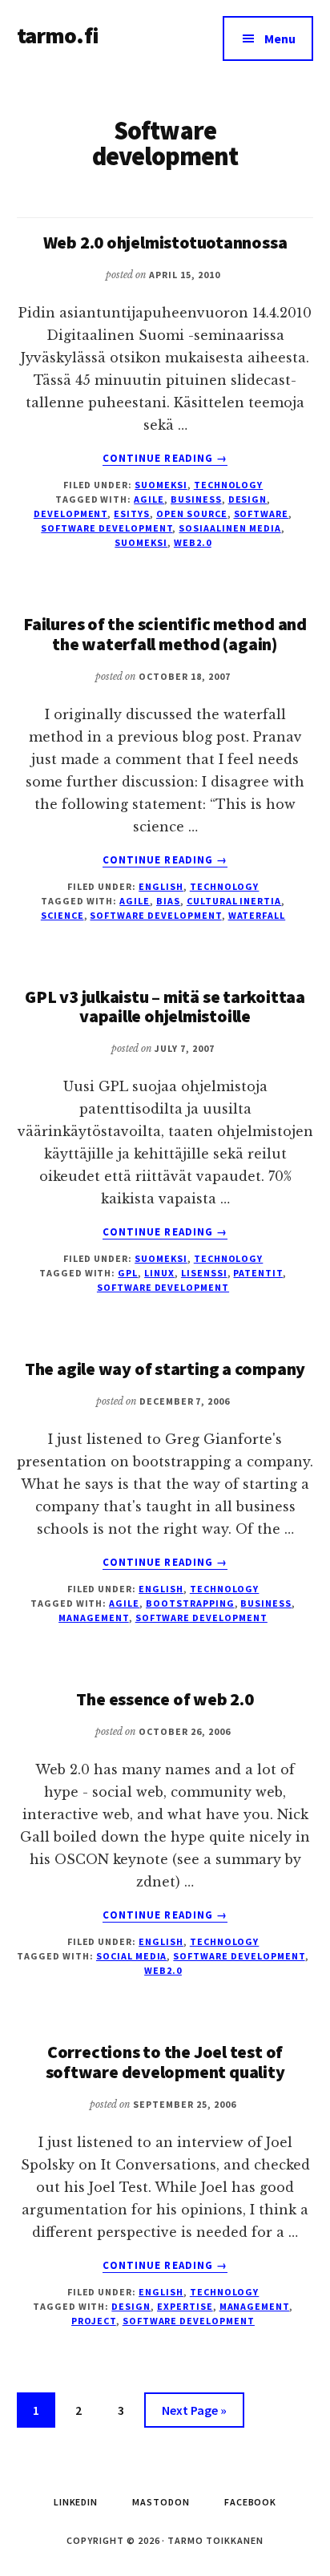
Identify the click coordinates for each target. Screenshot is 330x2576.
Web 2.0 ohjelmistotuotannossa (165, 242)
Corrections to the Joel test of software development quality (165, 2061)
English (161, 886)
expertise (185, 2306)
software (262, 514)
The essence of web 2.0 (165, 1699)
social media (132, 1956)
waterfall (257, 915)
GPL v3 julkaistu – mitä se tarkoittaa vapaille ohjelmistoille (165, 1006)
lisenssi (204, 1273)
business (196, 499)
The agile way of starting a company (165, 1369)
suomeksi (141, 542)
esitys (132, 514)
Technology (229, 485)
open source (192, 514)
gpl (128, 1273)
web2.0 (193, 542)
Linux (159, 1273)
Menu (280, 38)
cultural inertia (234, 901)
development (71, 514)
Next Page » (194, 2414)
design (248, 499)
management (94, 1618)
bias (168, 901)
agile (149, 499)
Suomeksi (161, 485)
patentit (258, 1273)
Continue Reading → (165, 459)
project (94, 2321)
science (62, 915)
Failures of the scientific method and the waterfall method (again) (165, 633)
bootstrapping (190, 1603)
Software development (107, 528)
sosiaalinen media (229, 528)
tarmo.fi (58, 35)
